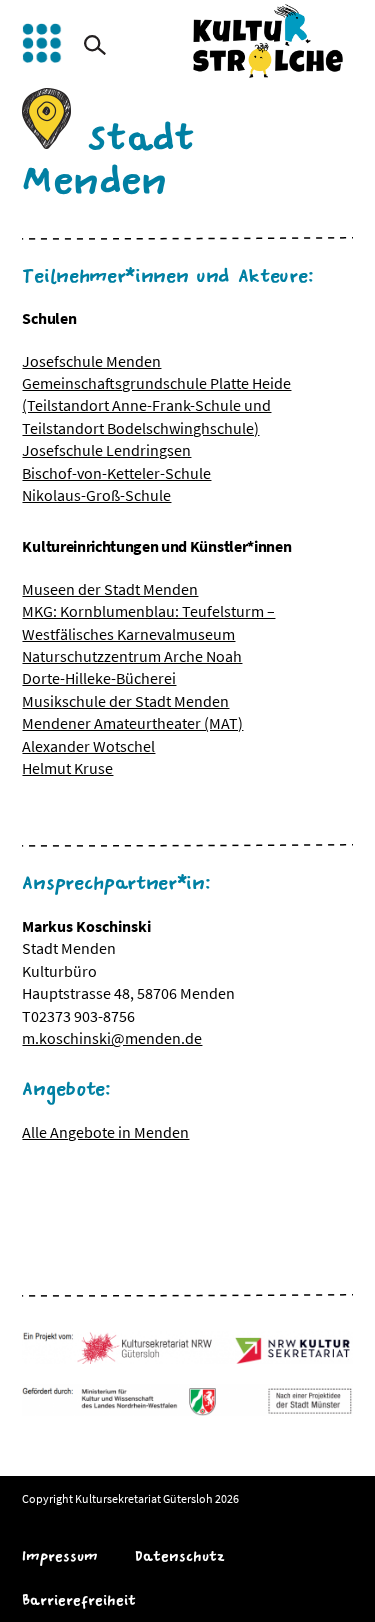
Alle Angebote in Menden (105, 1132)
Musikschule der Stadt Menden (125, 701)
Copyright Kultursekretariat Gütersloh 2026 (130, 1498)
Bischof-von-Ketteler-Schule (116, 473)
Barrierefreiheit (79, 1600)
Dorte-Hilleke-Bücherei (99, 678)
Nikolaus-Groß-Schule (96, 495)
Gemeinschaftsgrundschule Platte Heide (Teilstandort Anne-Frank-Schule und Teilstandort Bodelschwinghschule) (156, 405)
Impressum (60, 1556)
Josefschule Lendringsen (106, 450)
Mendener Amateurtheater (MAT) (132, 723)
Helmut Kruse (67, 768)
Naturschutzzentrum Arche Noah (132, 656)
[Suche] (95, 46)
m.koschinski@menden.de (112, 1038)
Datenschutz (180, 1556)
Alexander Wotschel (88, 746)
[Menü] (42, 43)
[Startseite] (268, 41)
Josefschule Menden (91, 361)
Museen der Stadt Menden (110, 589)
